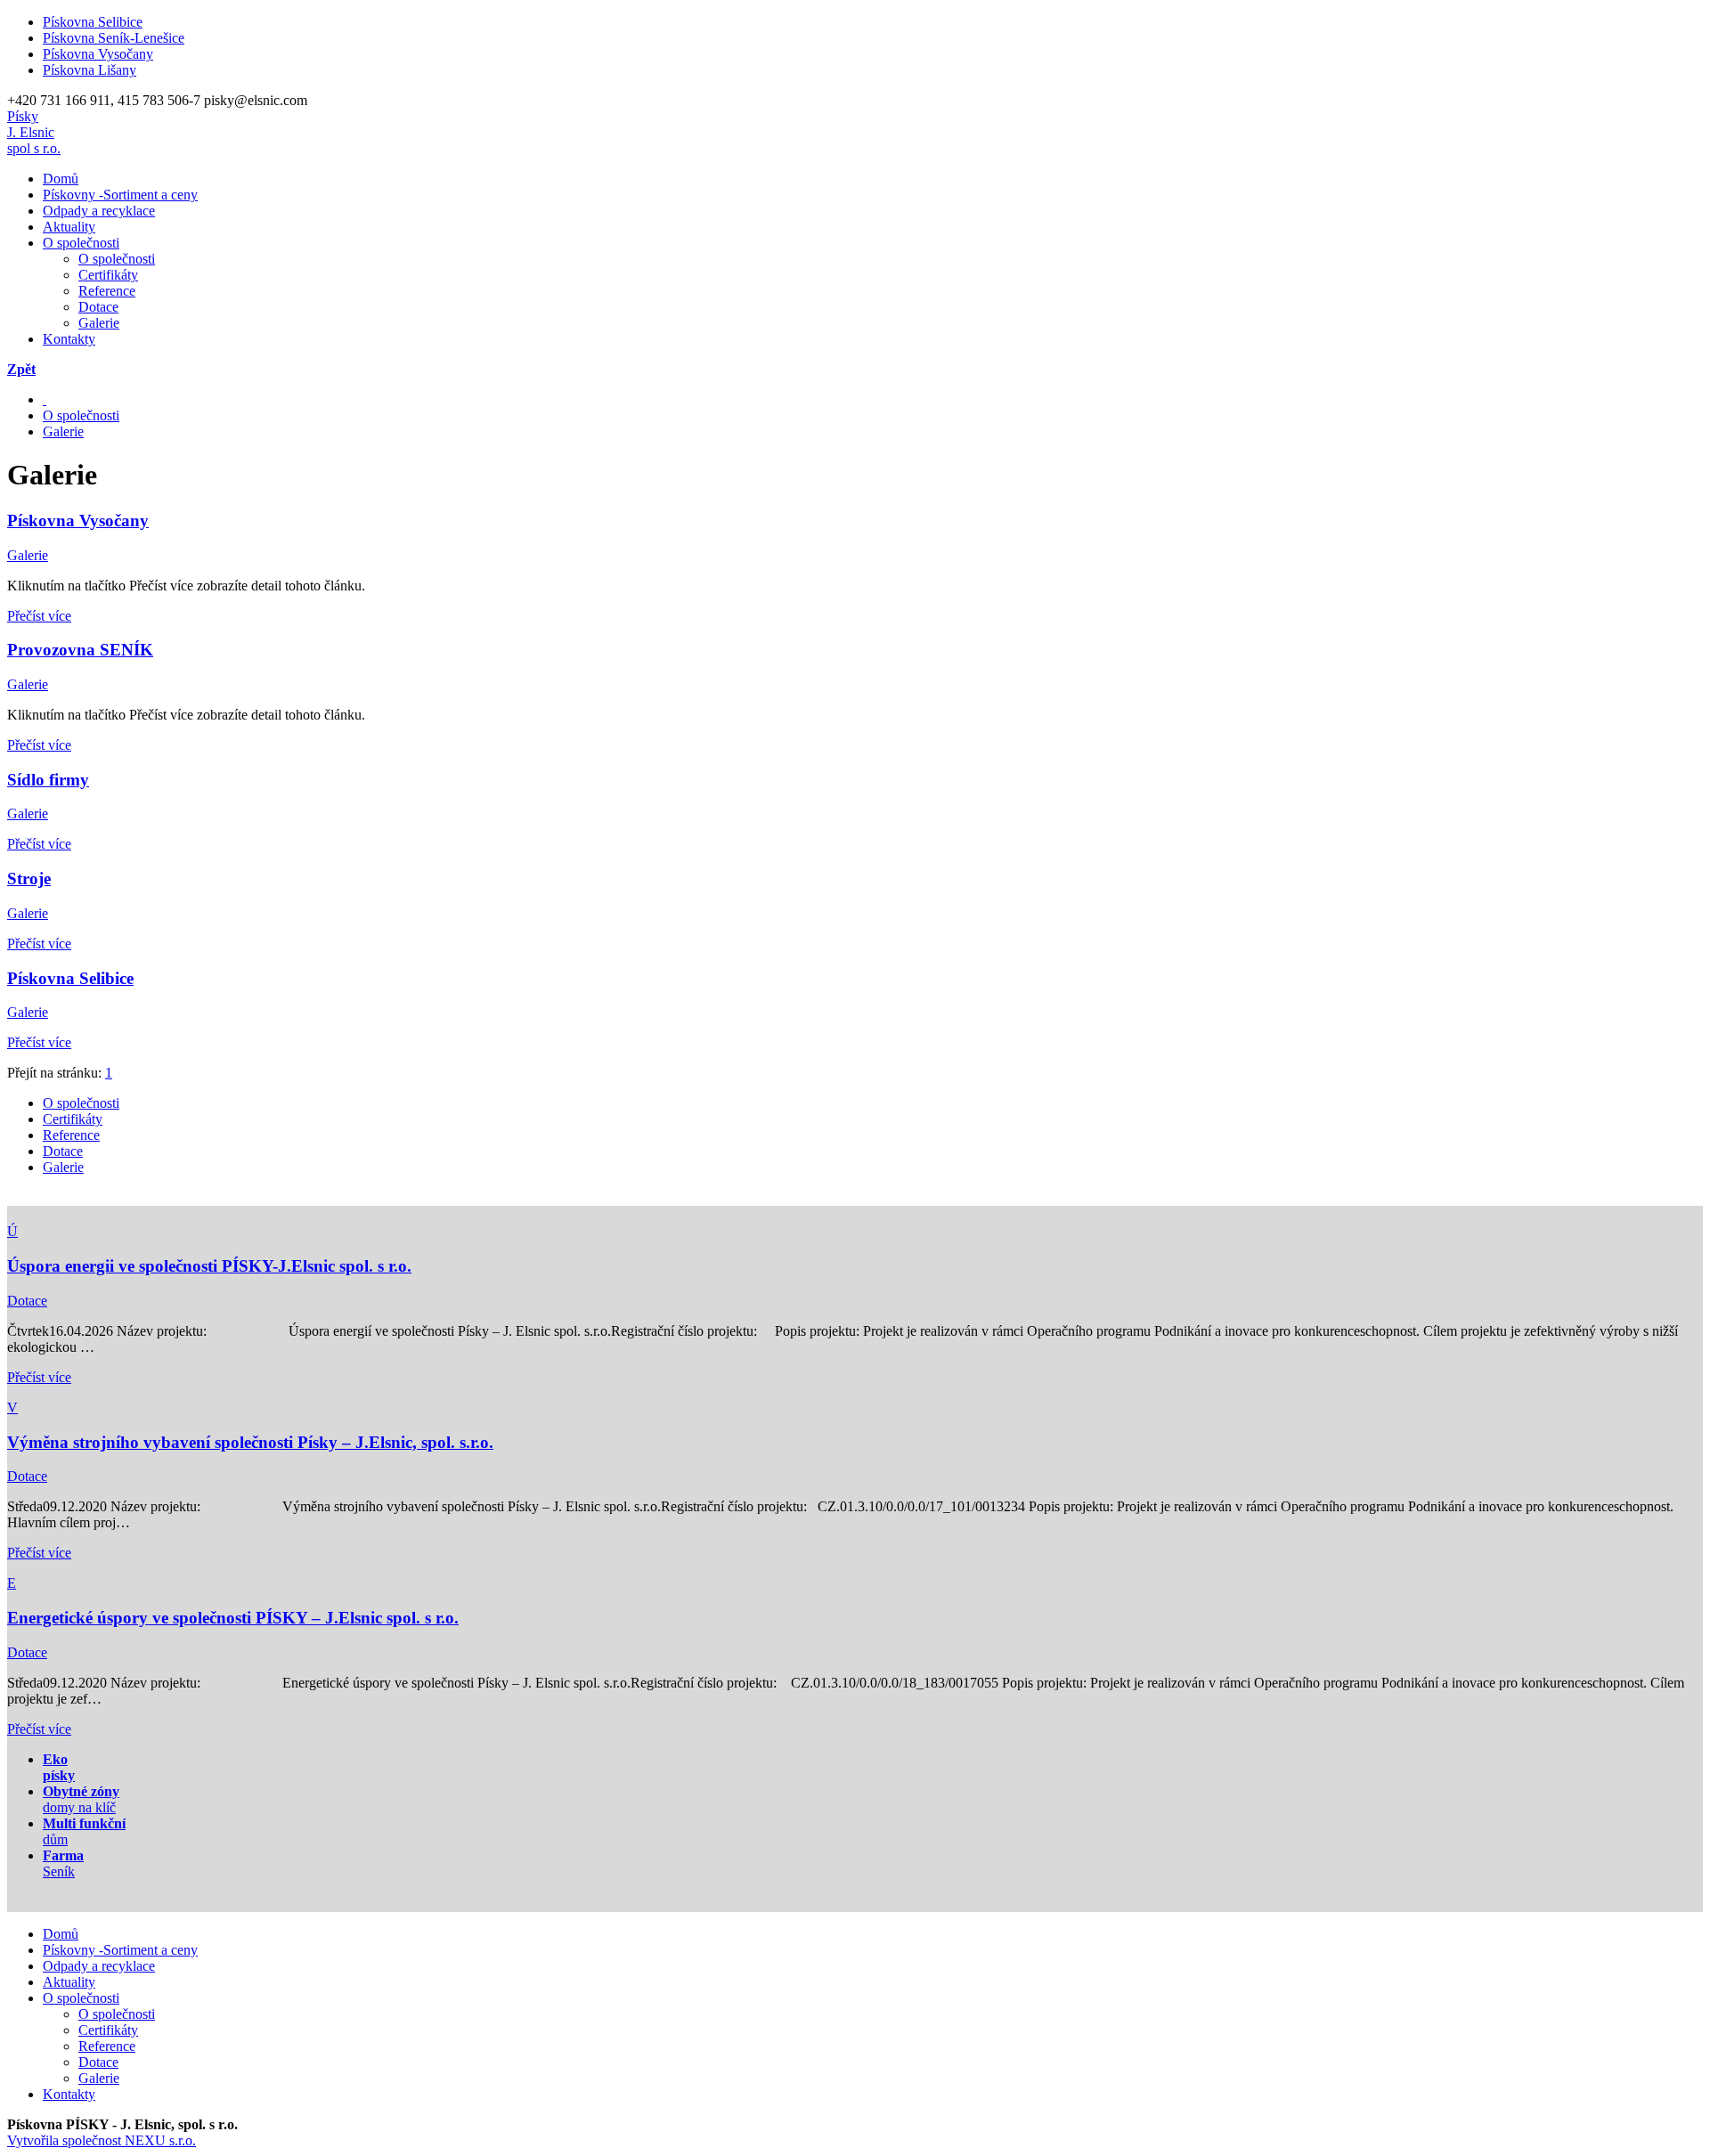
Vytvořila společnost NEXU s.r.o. (102, 2140)
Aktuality (69, 227)
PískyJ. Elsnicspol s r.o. (34, 132)
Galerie (99, 323)
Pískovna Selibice (93, 22)
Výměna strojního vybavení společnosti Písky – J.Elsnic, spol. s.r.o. (250, 1442)
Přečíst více (39, 616)
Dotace (98, 307)
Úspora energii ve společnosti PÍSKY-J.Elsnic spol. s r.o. (209, 1266)
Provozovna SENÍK (80, 650)
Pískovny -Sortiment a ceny (120, 195)
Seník (63, 1863)
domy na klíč (81, 1799)
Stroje (29, 879)
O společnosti (81, 243)
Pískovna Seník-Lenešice (114, 38)
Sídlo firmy (48, 780)
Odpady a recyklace (99, 211)
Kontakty (69, 339)
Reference (107, 291)
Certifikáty (108, 275)
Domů (61, 179)
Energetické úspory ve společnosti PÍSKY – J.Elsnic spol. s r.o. (233, 1618)
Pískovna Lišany (90, 70)
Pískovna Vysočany (98, 54)
